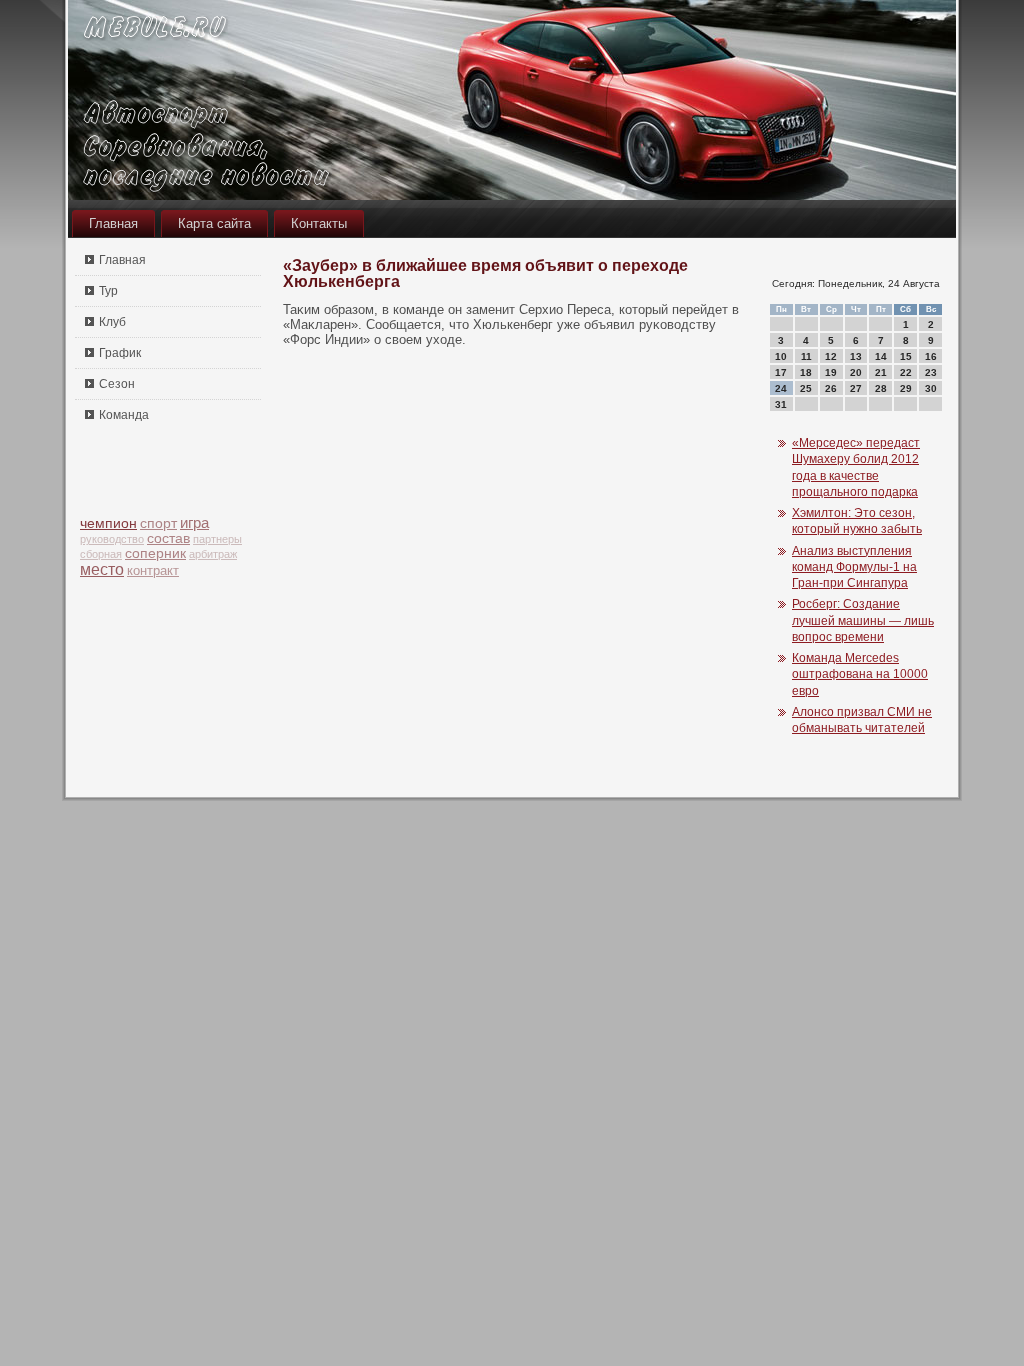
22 (906, 372)
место (102, 569)
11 (806, 356)
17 (781, 372)
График (120, 353)
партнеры (217, 539)
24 (781, 388)
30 (931, 388)
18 (806, 372)
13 (856, 356)
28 (881, 388)
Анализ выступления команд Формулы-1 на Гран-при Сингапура (854, 567)
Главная (113, 223)
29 (906, 388)
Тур (108, 291)
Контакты (319, 223)
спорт (158, 523)
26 (831, 388)
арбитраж (213, 554)
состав (168, 538)
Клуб (112, 322)
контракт (153, 570)
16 (931, 356)
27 (856, 388)
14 (881, 356)
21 (881, 372)
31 (781, 404)
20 (856, 372)
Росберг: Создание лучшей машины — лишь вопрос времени (863, 620)
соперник (155, 553)
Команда (124, 415)
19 (831, 372)
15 (906, 356)
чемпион (108, 523)
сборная (101, 554)
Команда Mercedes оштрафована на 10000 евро (860, 674)
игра (194, 523)
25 (806, 388)
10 (781, 356)
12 (831, 356)
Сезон (117, 384)
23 (931, 372)
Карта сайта (214, 223)
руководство (112, 539)
